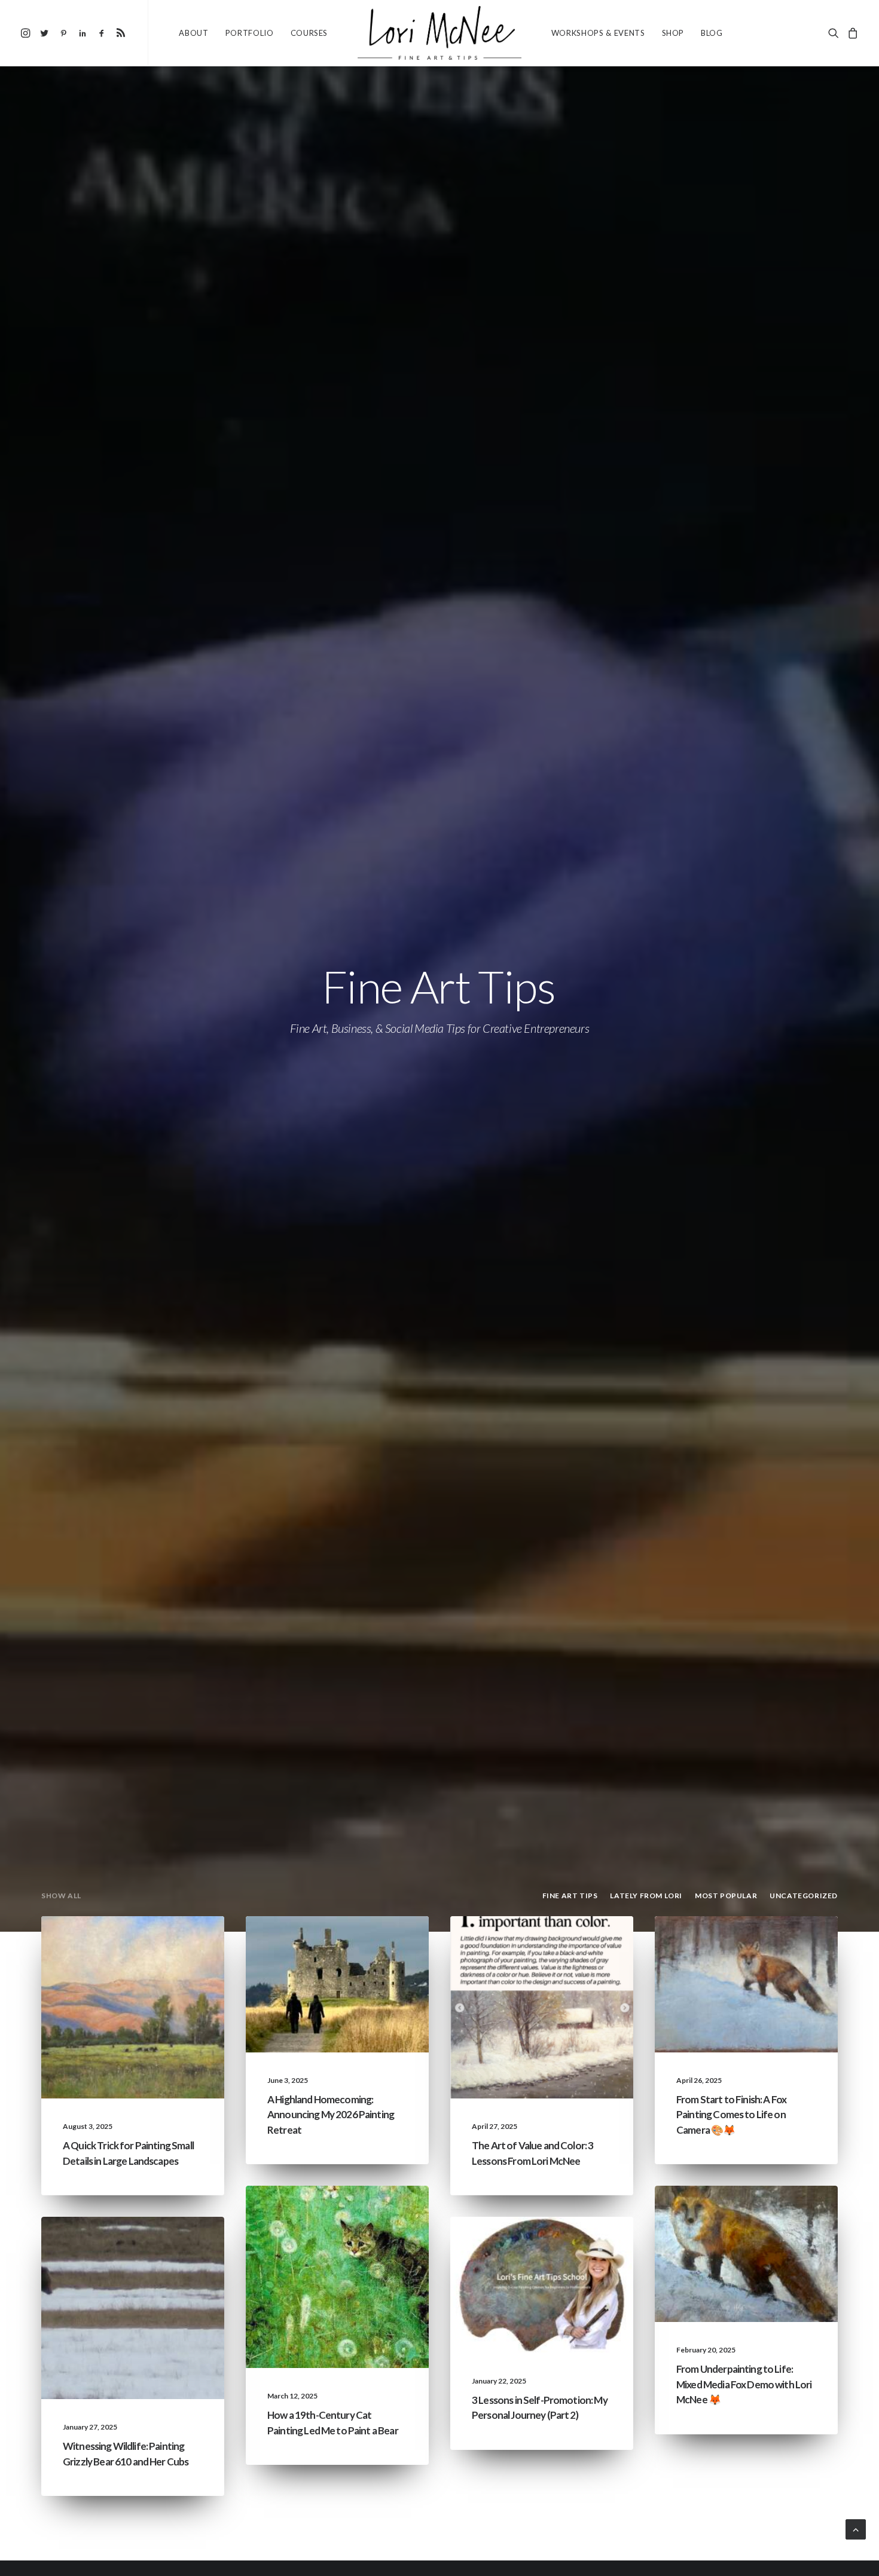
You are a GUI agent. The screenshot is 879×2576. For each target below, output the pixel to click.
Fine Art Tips (109, 1945)
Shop (673, 33)
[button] (27, 33)
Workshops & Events (598, 33)
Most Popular (171, 1945)
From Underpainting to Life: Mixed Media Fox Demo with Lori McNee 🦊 (744, 2384)
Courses (309, 33)
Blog (712, 33)
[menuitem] (27, 33)
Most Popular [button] (726, 1896)
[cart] (851, 33)
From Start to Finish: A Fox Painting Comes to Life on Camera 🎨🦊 (731, 2115)
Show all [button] (61, 1896)
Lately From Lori (314, 1945)
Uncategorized (578, 1945)
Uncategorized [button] (804, 1896)
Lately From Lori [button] (646, 1896)
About (193, 33)
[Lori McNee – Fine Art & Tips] (439, 33)
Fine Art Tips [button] (570, 1896)
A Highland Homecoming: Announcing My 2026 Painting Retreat (331, 2115)
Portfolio (250, 33)
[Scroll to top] (856, 2528)
